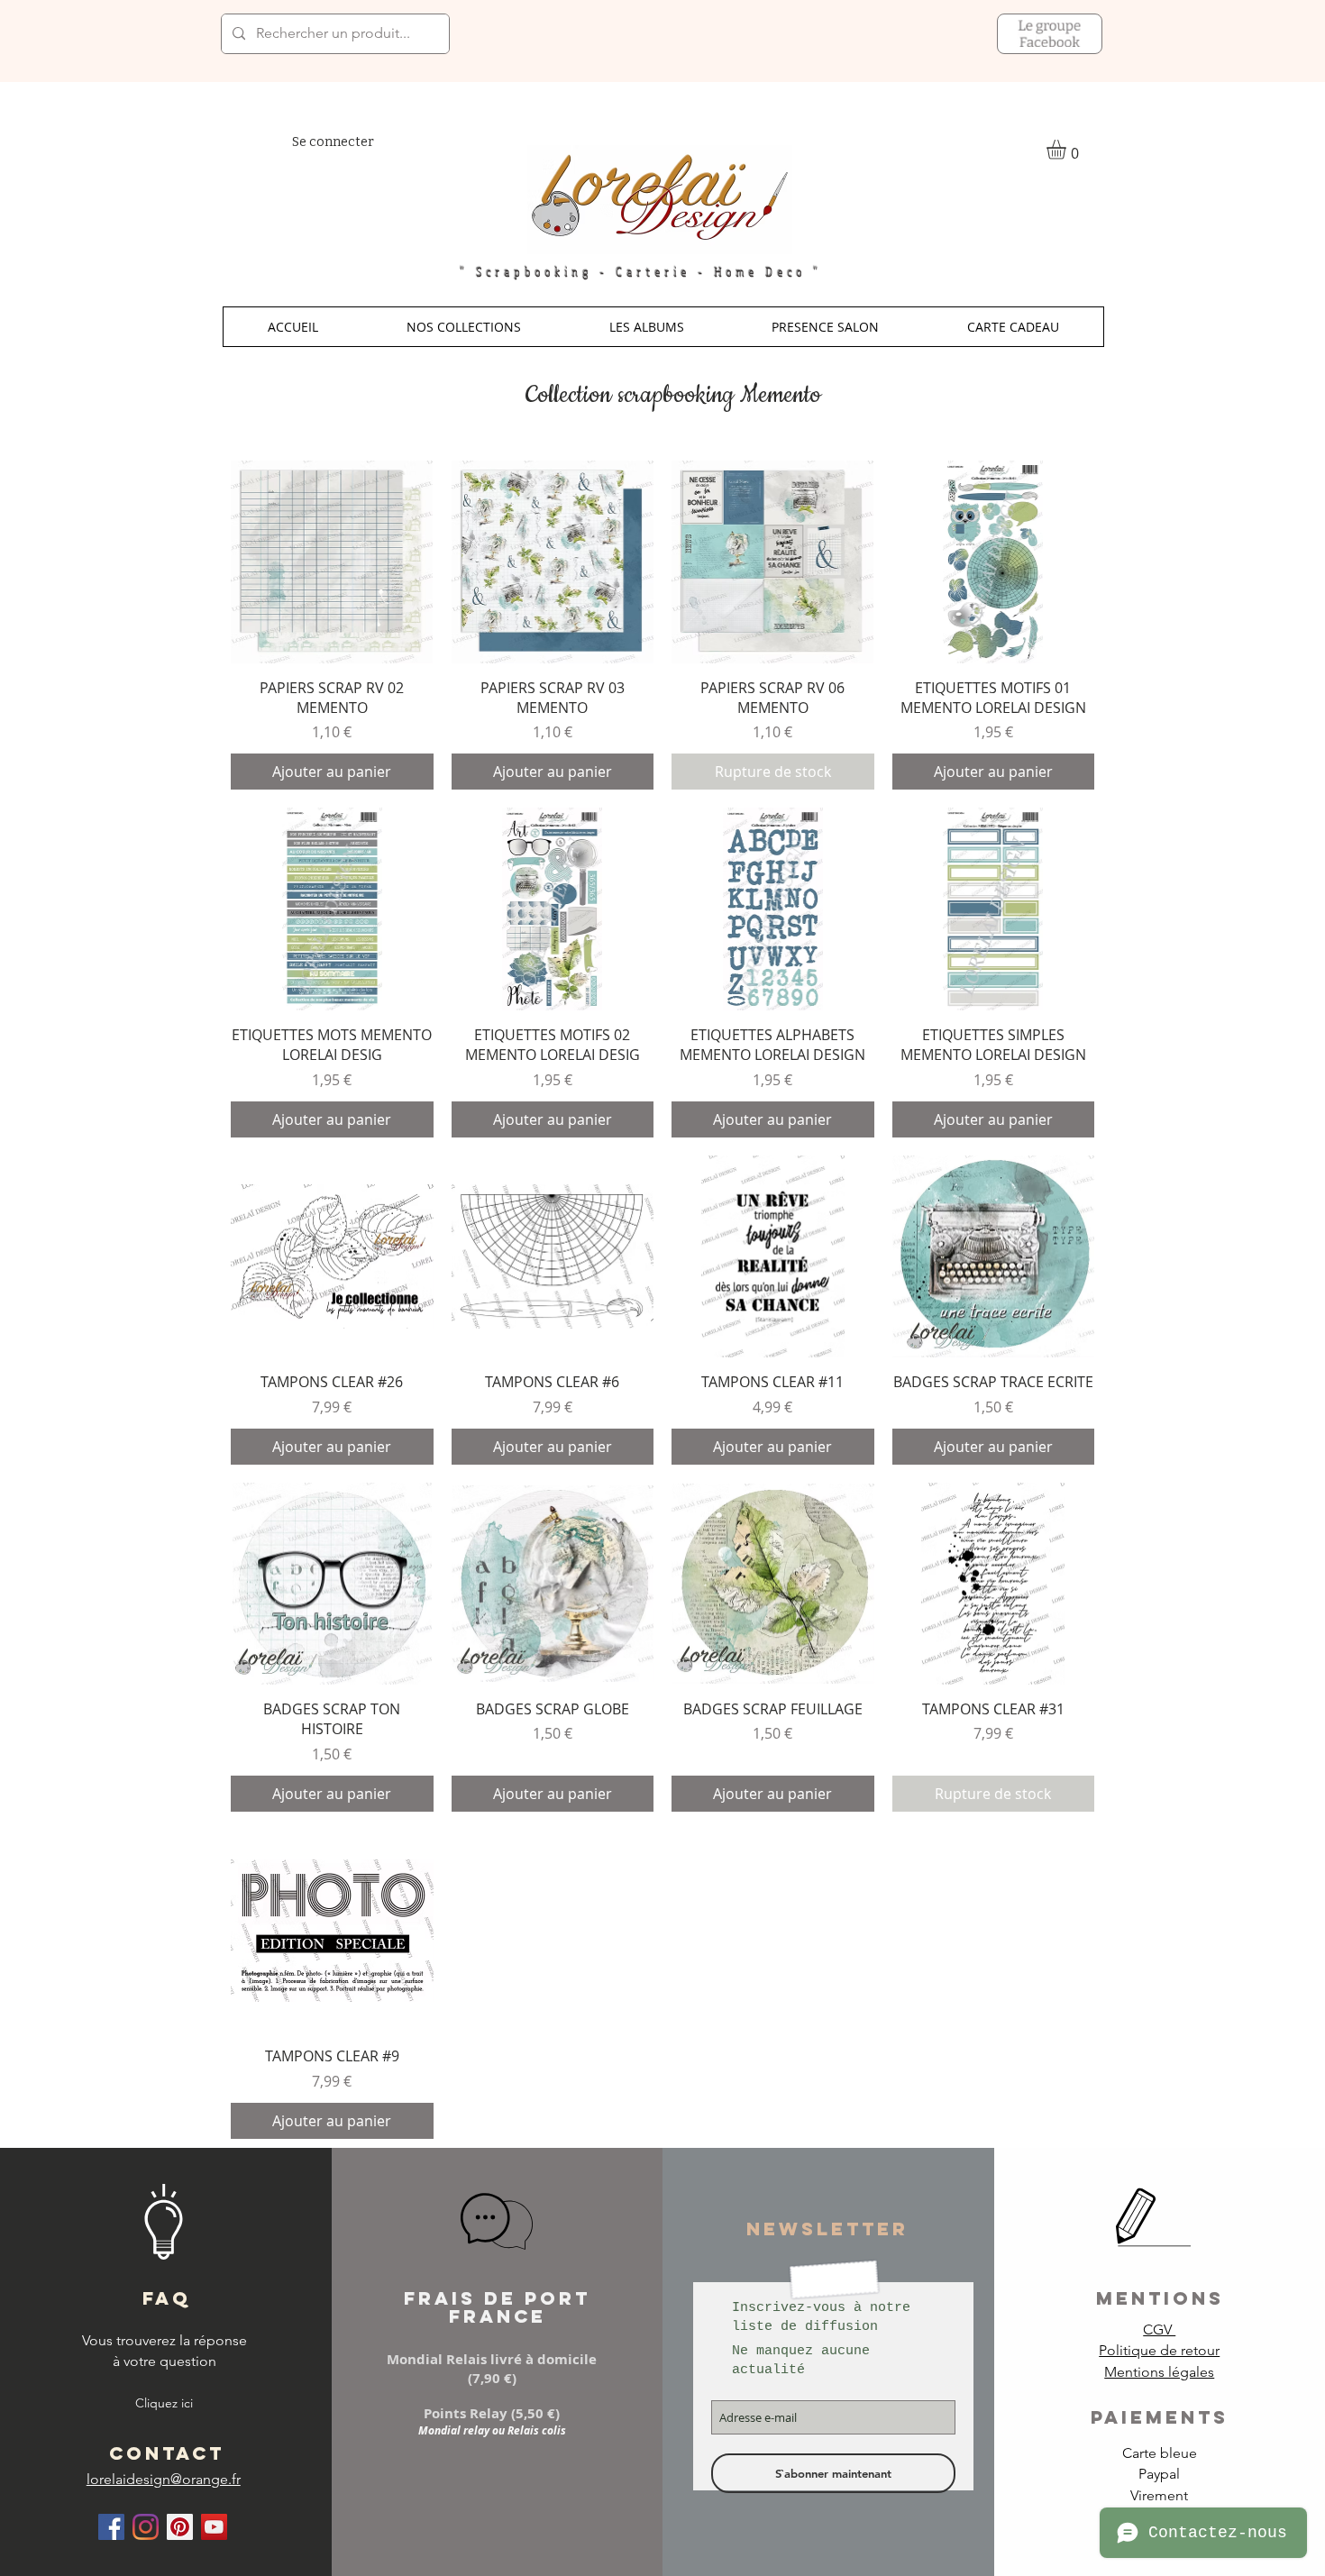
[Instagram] (146, 2527)
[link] (1068, 150)
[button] (464, 327)
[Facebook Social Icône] (111, 2527)
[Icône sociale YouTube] (214, 2527)
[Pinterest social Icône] (180, 2527)
